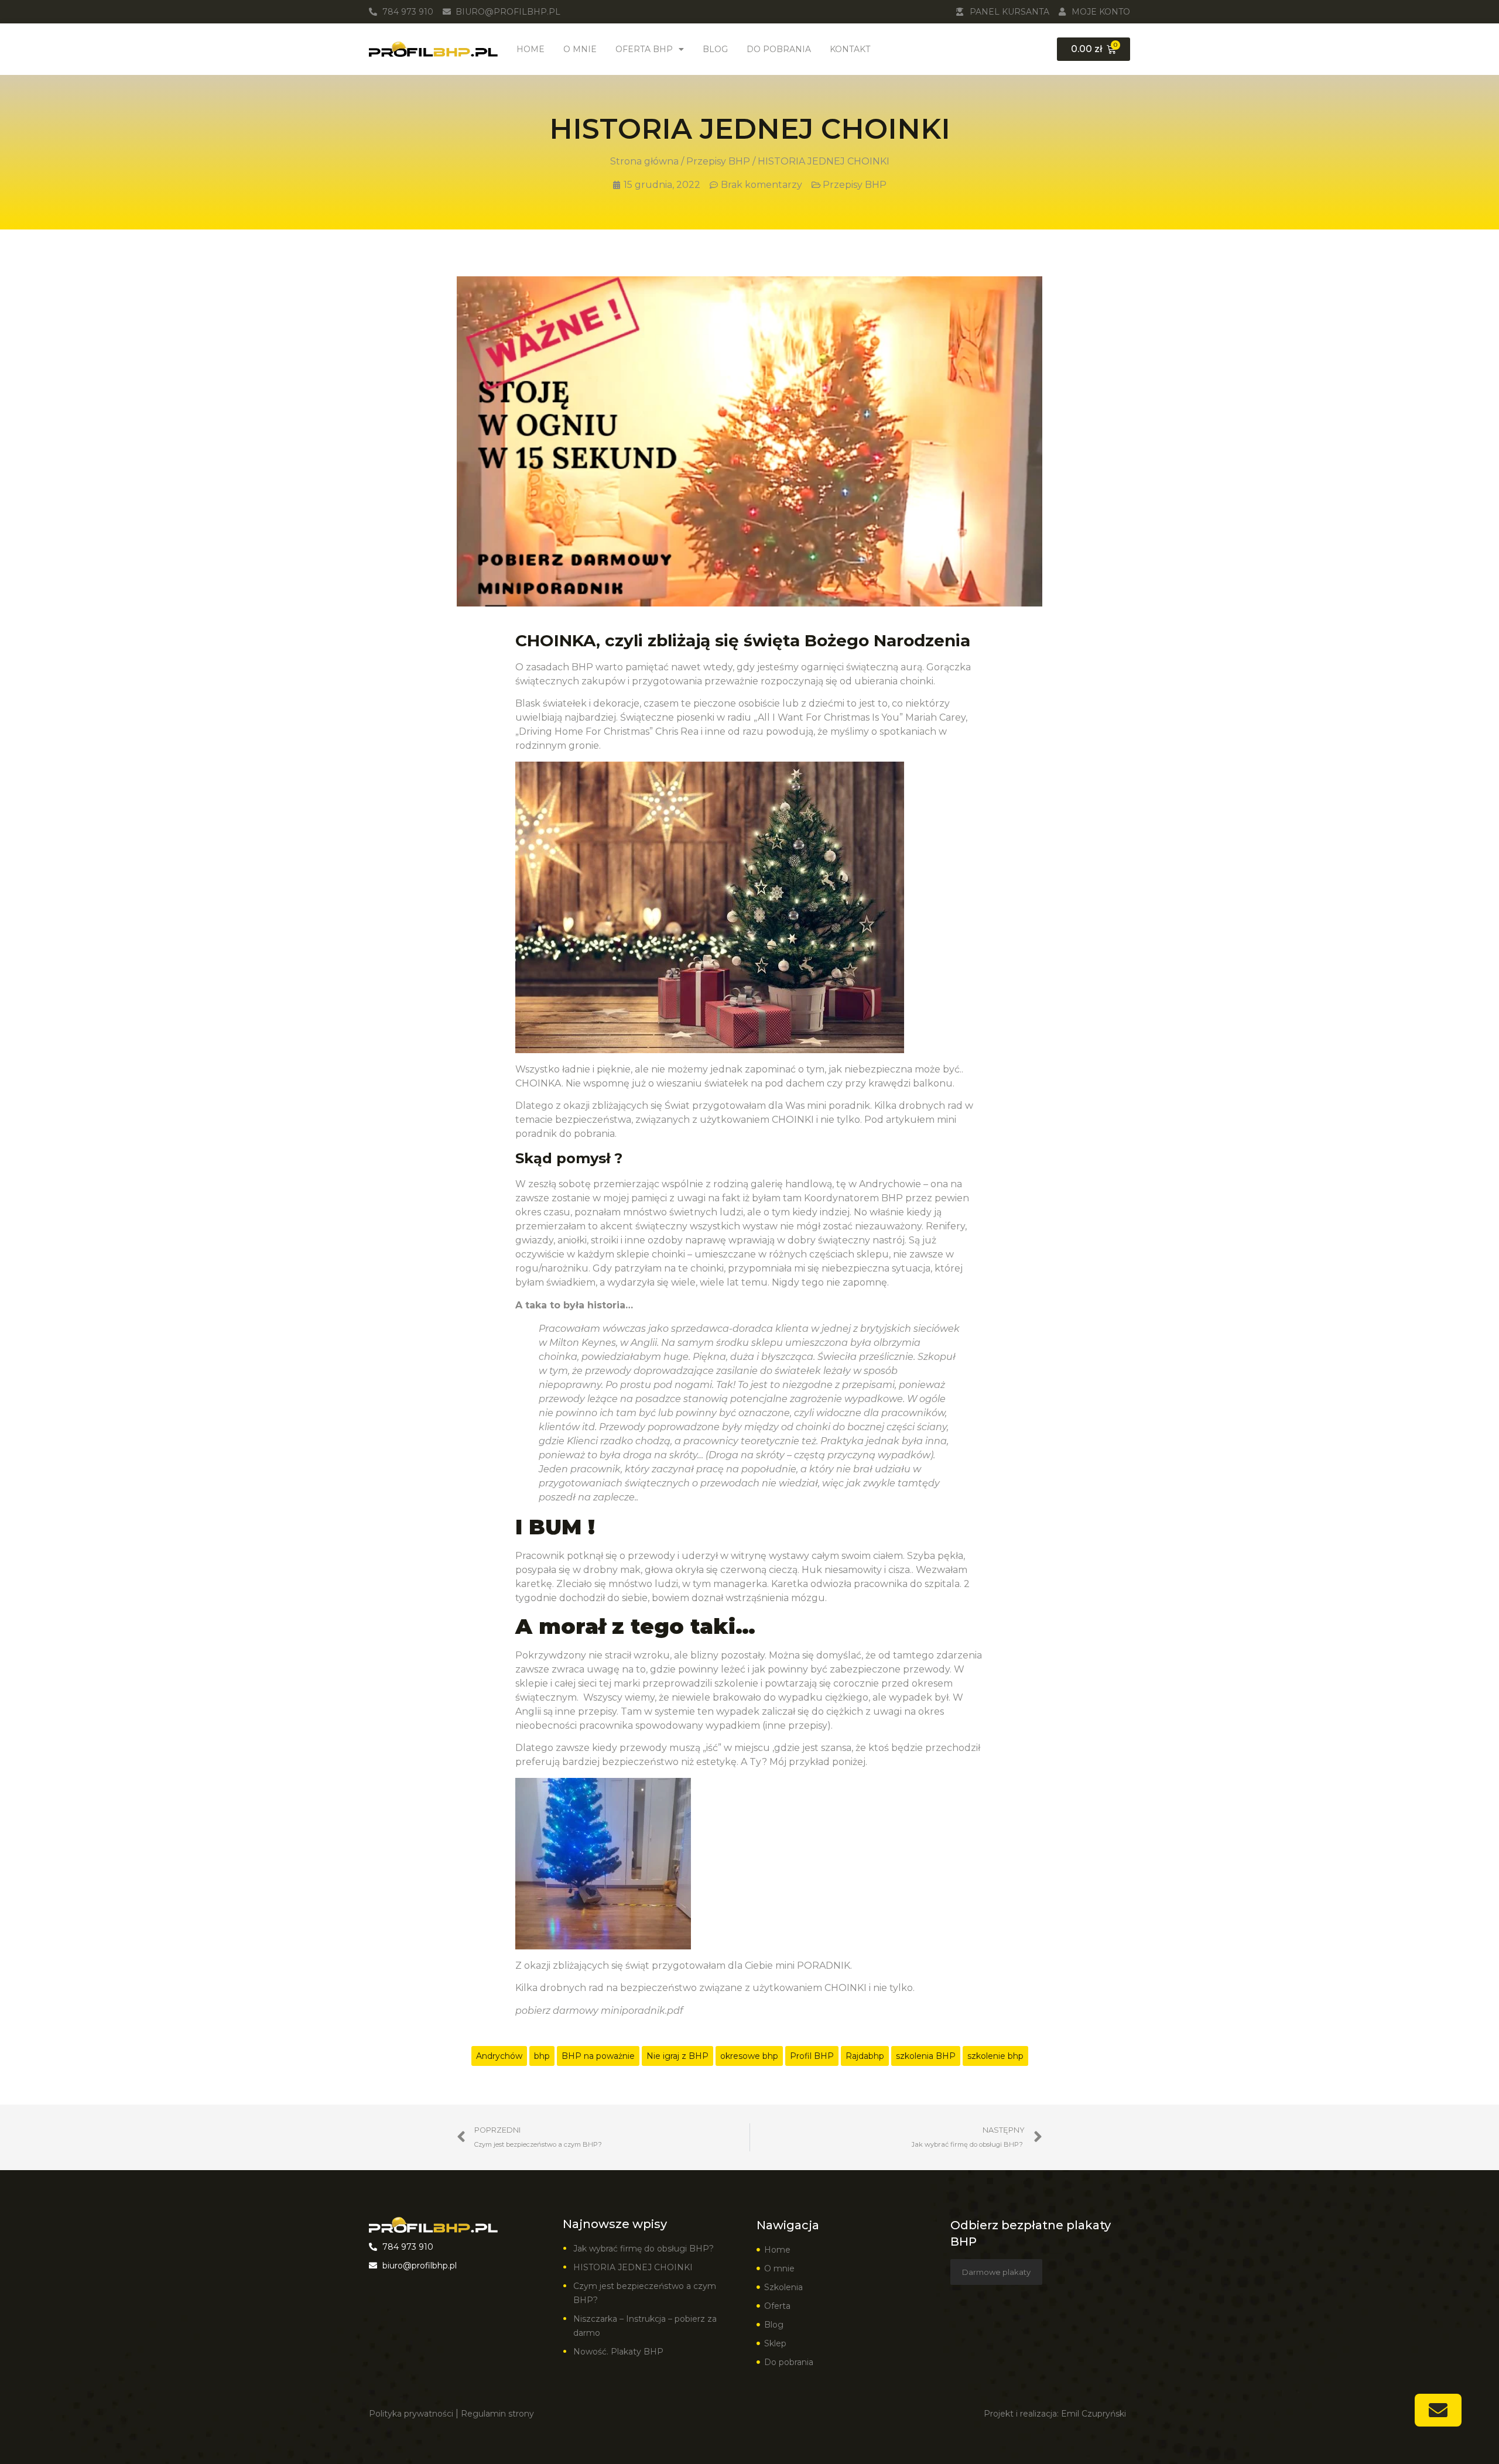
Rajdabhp (865, 2056)
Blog (715, 49)
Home (531, 49)
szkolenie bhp (995, 2056)
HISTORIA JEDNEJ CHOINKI (633, 2267)
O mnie (580, 49)
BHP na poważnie (598, 2056)
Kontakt (850, 49)
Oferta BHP (644, 49)
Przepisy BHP (718, 161)
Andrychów (499, 2056)
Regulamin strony (497, 2414)
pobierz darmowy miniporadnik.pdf (599, 2011)
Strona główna (644, 161)
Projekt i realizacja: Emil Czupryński (1055, 2414)
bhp (542, 2056)
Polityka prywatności (411, 2414)
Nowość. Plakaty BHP (618, 2352)
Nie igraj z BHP (677, 2056)
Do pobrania (779, 49)
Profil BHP (812, 2056)
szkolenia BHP (926, 2056)
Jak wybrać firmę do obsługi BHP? (645, 2249)
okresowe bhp (749, 2056)
